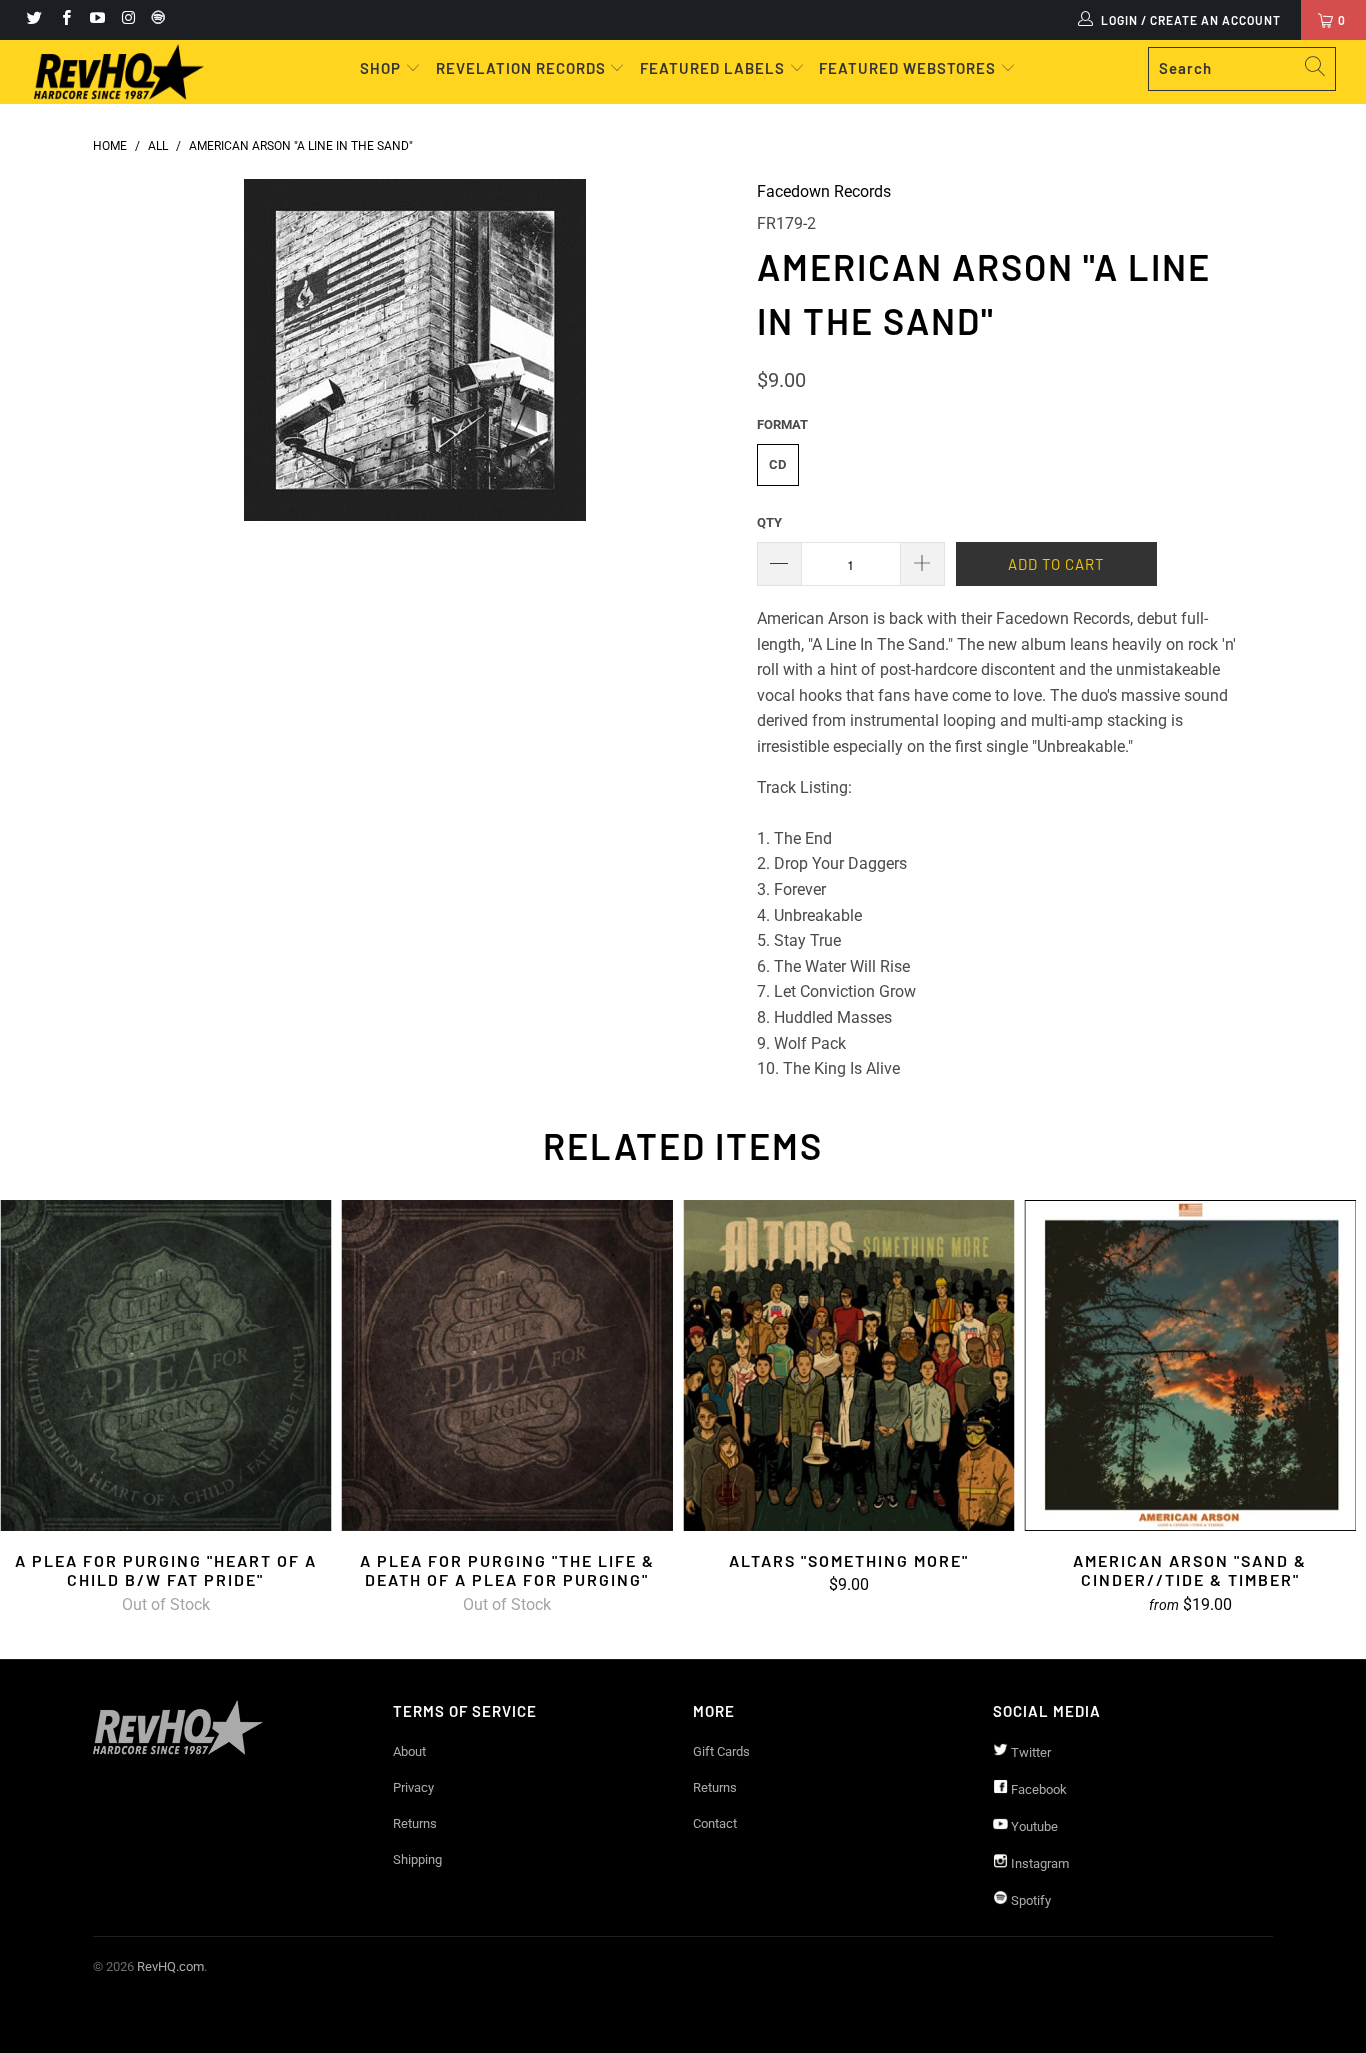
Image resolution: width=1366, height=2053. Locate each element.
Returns (415, 1823)
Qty (769, 522)
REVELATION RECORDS (521, 68)
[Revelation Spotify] (155, 20)
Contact (715, 1823)
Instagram (1038, 1863)
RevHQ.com (170, 1966)
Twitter (1029, 1752)
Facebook (1037, 1789)
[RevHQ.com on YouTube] (96, 20)
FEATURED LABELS (712, 68)
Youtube (1033, 1826)
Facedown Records (824, 191)
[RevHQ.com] (119, 72)
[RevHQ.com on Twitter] (33, 20)
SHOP (382, 68)
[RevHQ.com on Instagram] (127, 20)
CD (777, 464)
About (409, 1751)
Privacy (413, 1787)
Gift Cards (721, 1751)
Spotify (1029, 1900)
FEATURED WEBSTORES (909, 68)
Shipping (417, 1859)
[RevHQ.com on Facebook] (64, 20)
